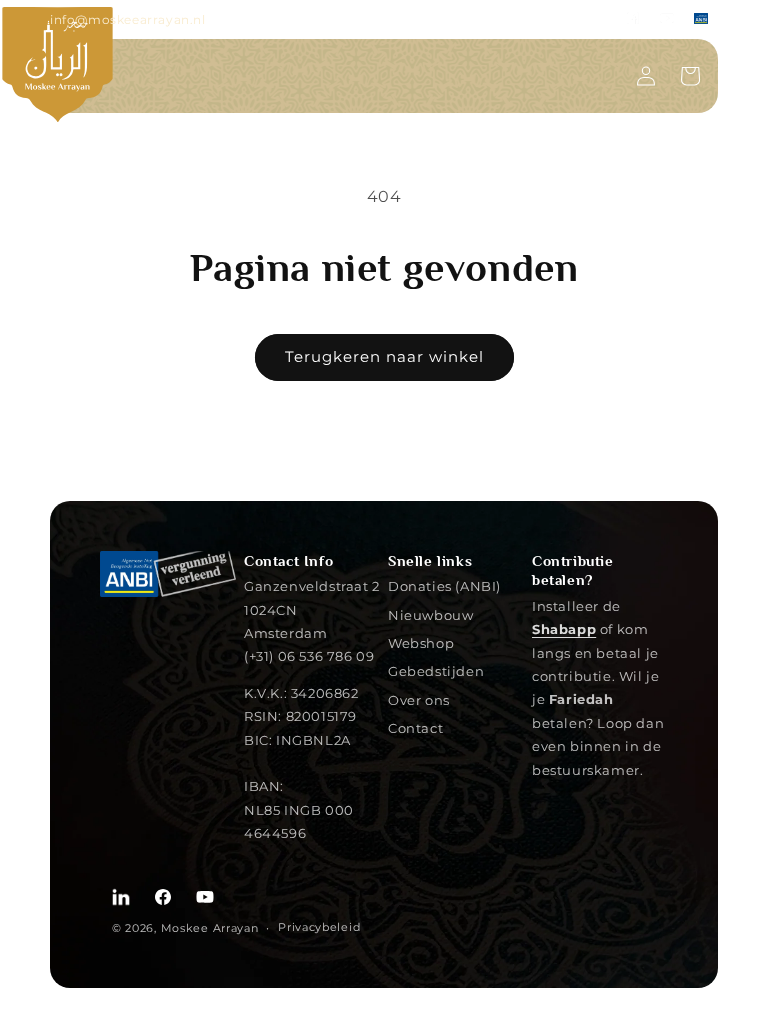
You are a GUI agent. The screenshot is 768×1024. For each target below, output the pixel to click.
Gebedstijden (436, 670)
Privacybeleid (319, 927)
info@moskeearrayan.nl (128, 19)
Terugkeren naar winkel (384, 356)
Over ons (419, 699)
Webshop (421, 642)
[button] (690, 76)
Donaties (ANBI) (444, 586)
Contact (415, 727)
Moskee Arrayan (210, 928)
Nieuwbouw (430, 614)
